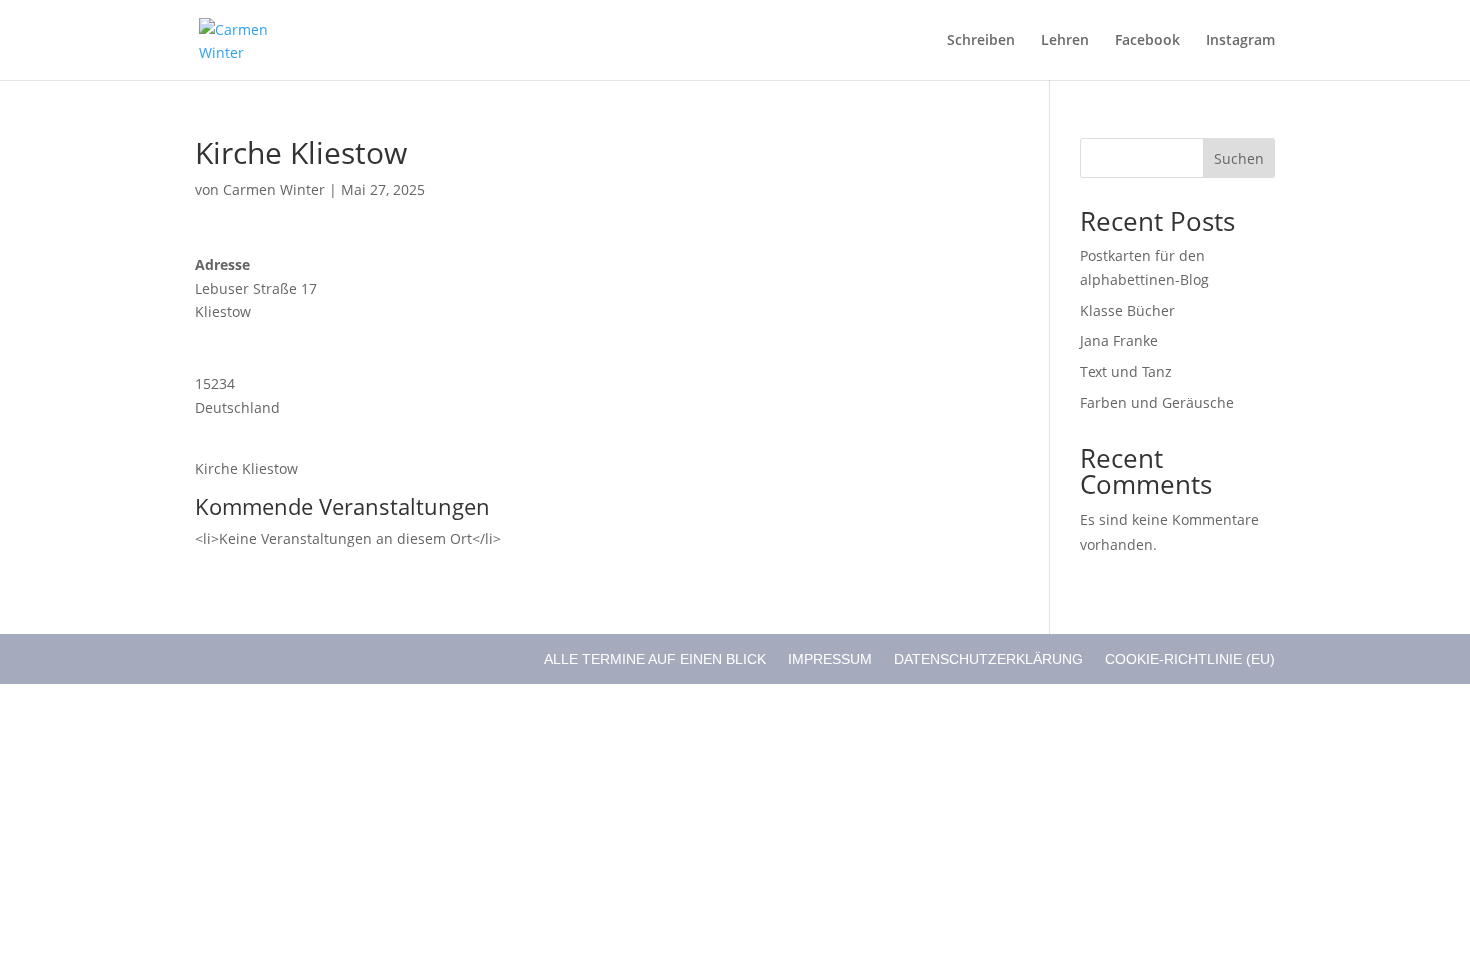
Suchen (1239, 158)
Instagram (1240, 41)
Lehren (1065, 41)
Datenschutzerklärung (988, 658)
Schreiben (981, 41)
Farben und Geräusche (1157, 402)
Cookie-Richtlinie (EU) (1190, 658)
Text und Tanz (1126, 371)
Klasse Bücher (1127, 310)
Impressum (830, 658)
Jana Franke (1119, 340)
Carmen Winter (274, 189)
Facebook (1147, 41)
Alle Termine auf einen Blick (655, 658)
